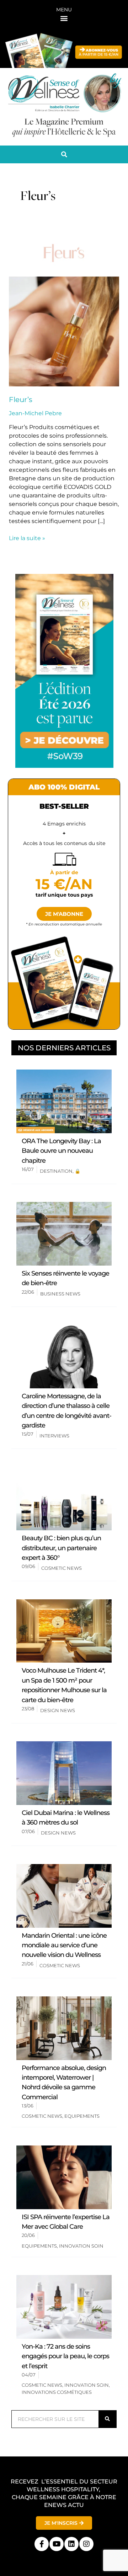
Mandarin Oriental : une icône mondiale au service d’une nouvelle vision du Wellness (64, 1945)
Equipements (82, 2116)
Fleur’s (21, 400)
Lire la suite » (27, 538)
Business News (60, 1294)
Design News (58, 1710)
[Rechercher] (107, 2419)
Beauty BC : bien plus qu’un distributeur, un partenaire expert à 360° (61, 1548)
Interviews (54, 1436)
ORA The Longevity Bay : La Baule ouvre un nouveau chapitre (61, 1151)
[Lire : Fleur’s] (64, 308)
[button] (64, 18)
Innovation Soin (81, 2246)
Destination (56, 1171)
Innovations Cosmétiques (57, 2392)
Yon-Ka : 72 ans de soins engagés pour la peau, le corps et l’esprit (65, 2356)
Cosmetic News (62, 1568)
